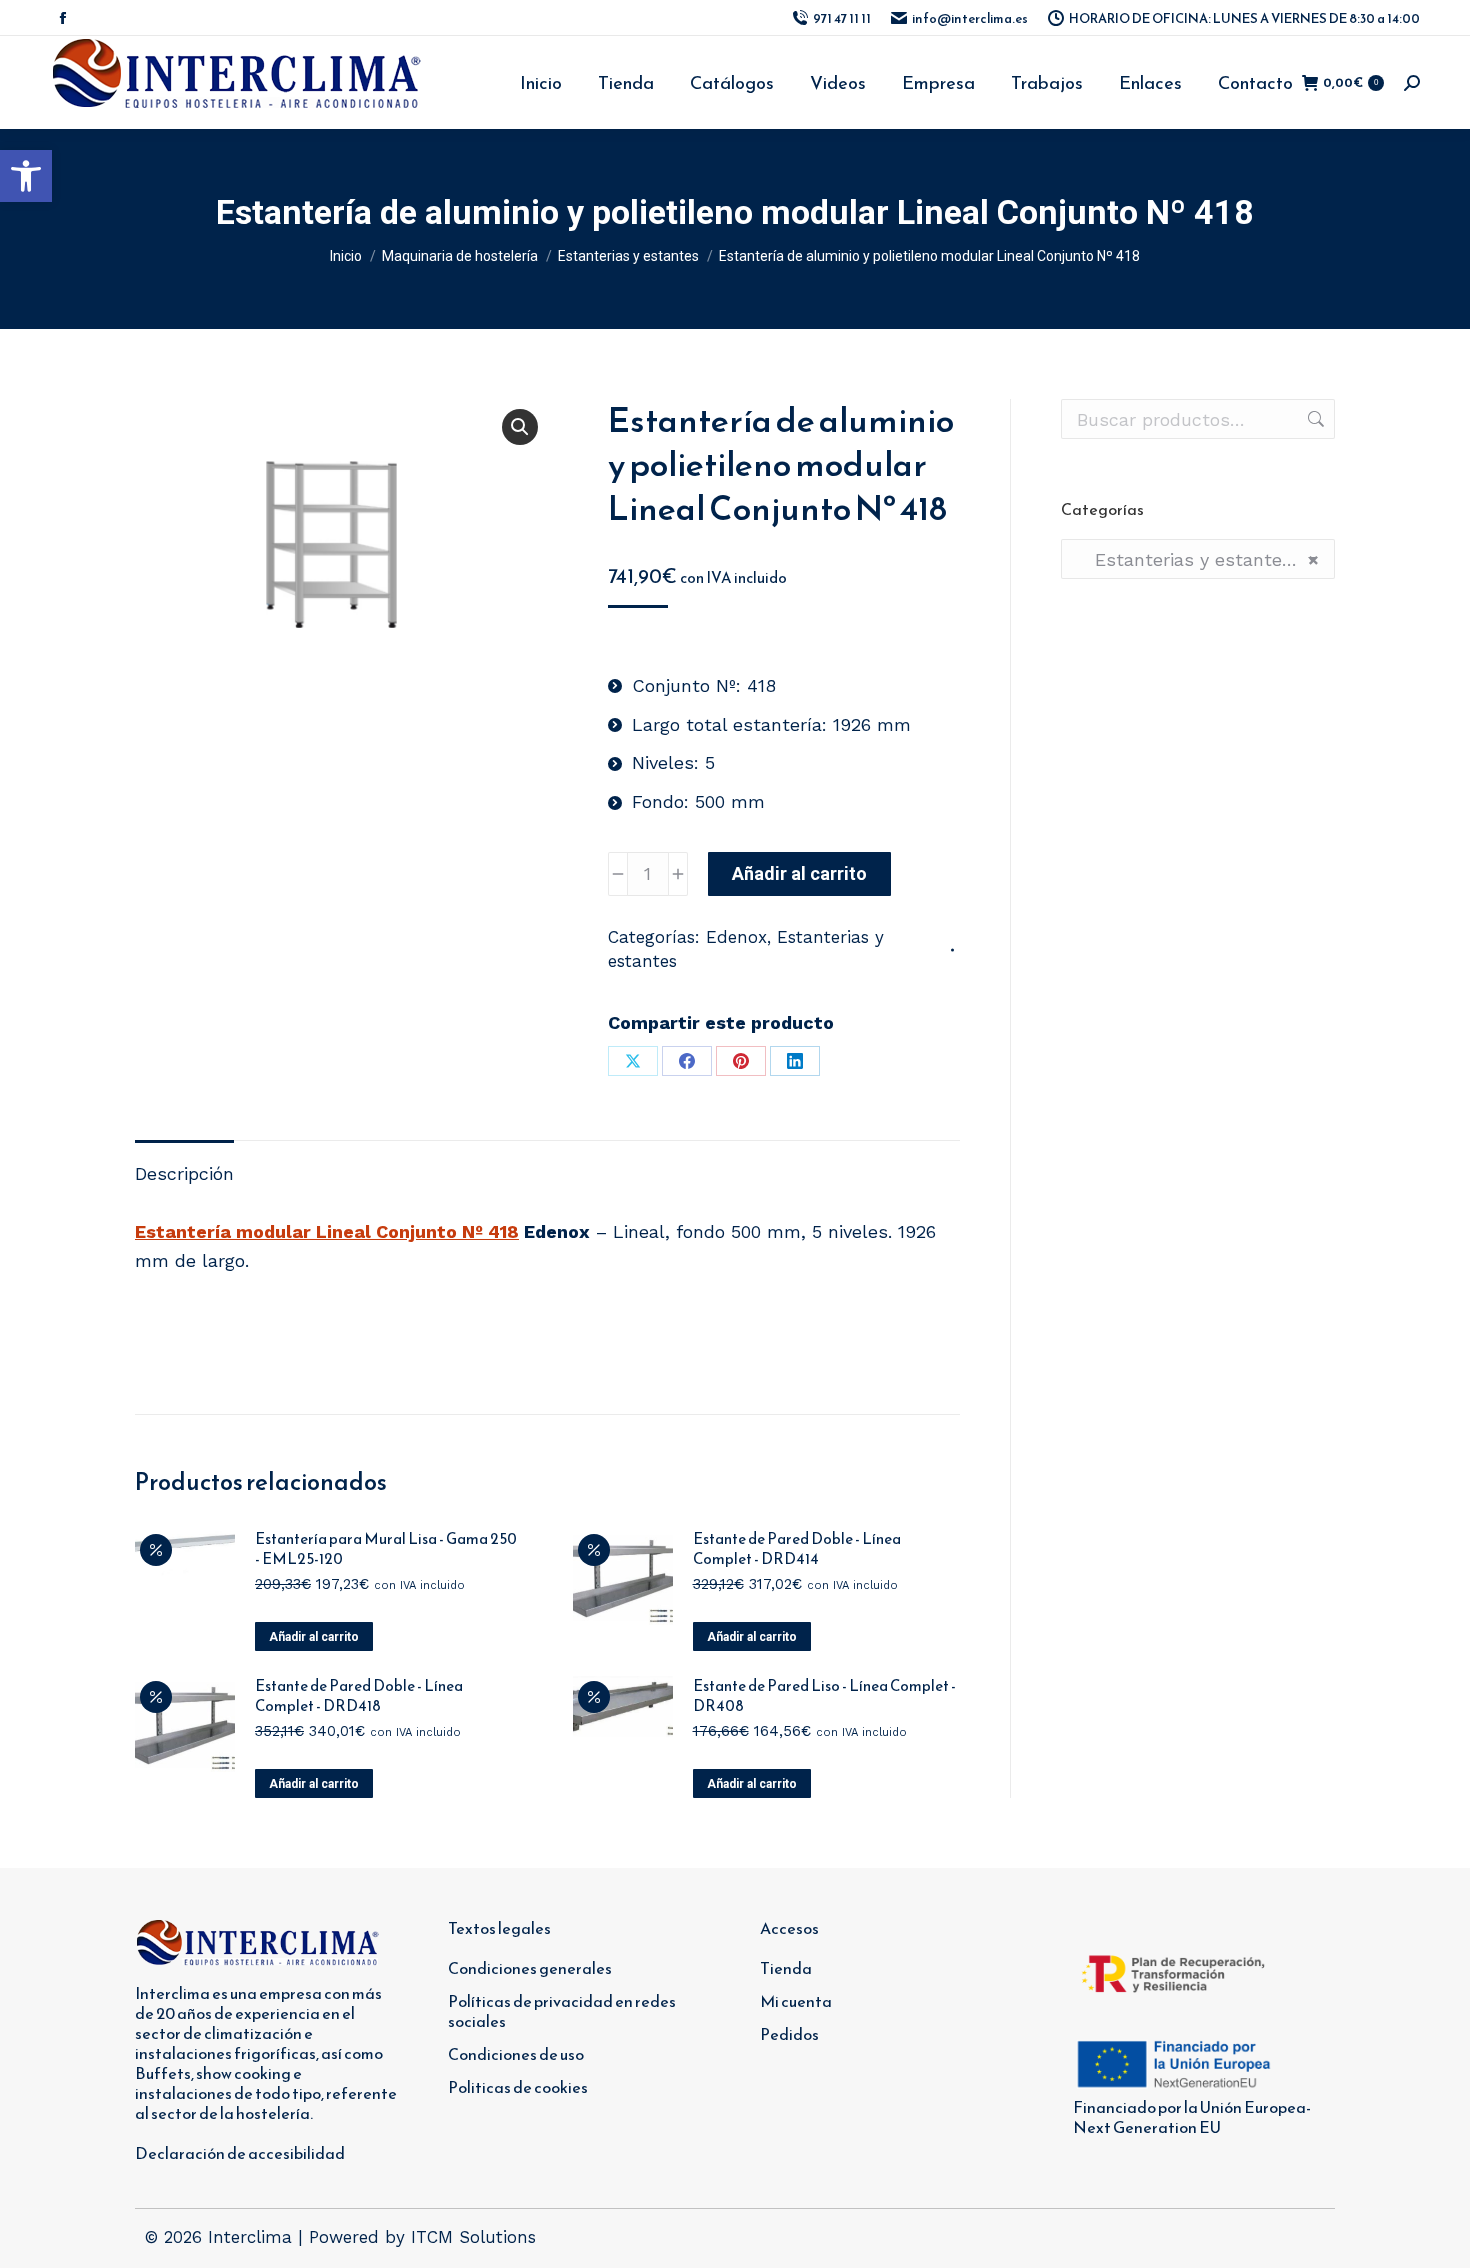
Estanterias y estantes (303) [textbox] (1198, 559)
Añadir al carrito (799, 873)
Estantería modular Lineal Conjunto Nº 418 (327, 1231)
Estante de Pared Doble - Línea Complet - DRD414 (797, 1549)
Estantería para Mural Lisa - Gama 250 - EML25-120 (386, 1549)
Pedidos (789, 2034)
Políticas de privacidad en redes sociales (562, 2011)
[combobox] (1198, 559)
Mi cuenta (796, 2001)
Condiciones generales (530, 1968)
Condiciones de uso (516, 2054)
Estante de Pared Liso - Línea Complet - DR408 (824, 1696)
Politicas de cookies (518, 2087)
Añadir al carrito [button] (314, 1637)
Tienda (786, 1968)
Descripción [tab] (184, 1173)
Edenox (736, 937)
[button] (26, 176)
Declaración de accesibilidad (240, 2153)
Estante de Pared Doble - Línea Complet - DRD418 (359, 1696)
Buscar (1314, 419)
